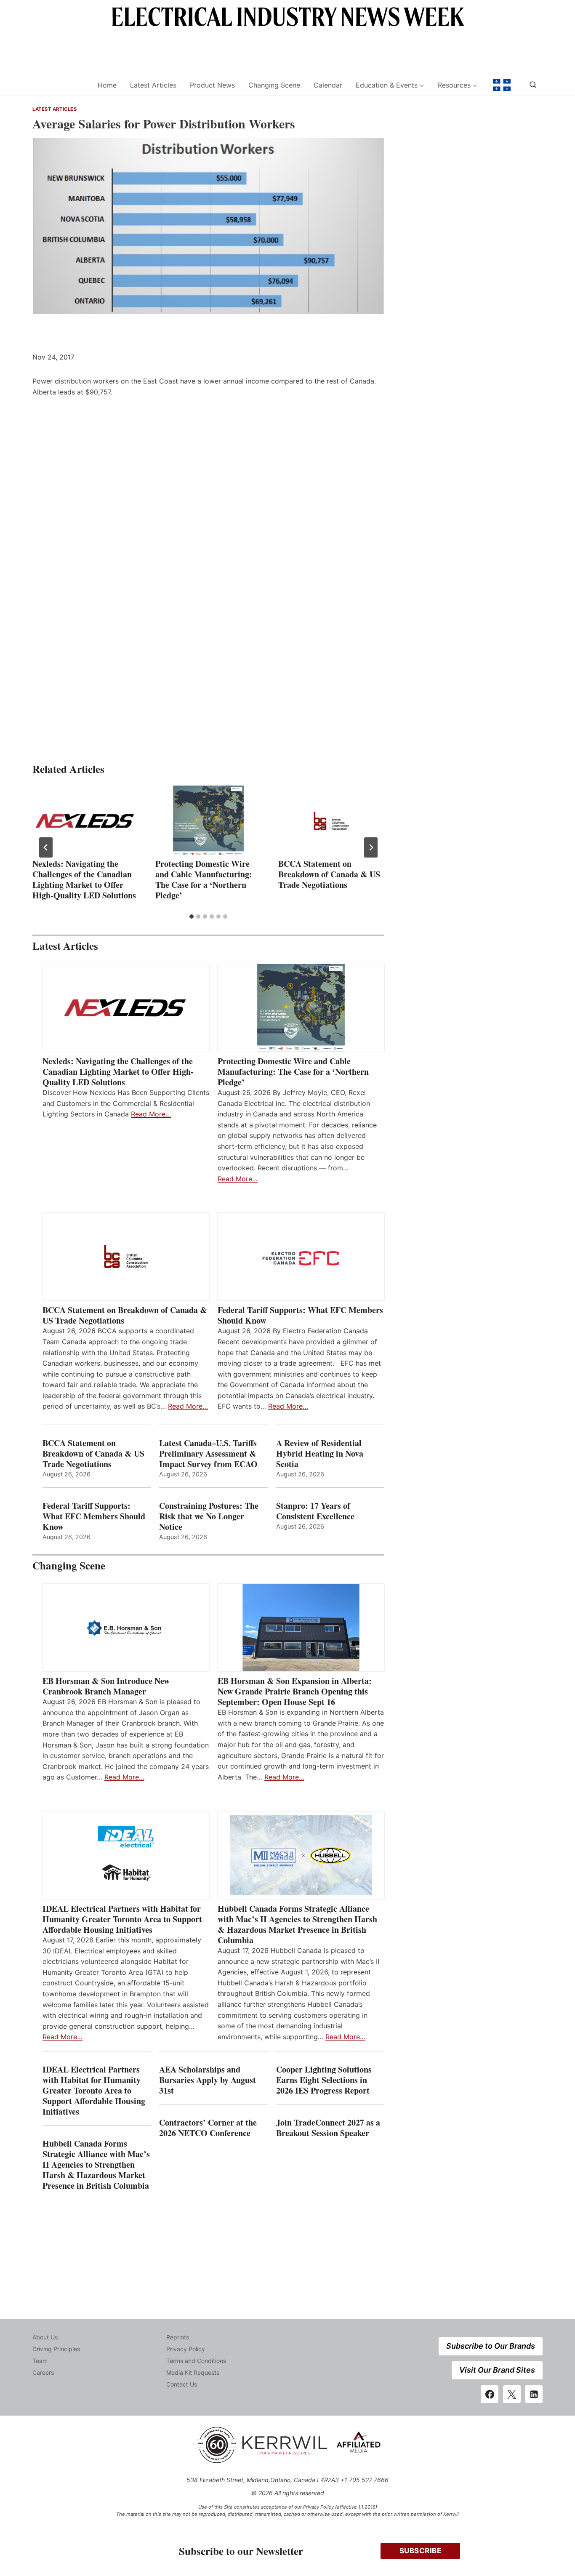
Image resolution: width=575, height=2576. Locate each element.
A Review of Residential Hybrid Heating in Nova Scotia (320, 1453)
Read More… (151, 1114)
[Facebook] (490, 2394)
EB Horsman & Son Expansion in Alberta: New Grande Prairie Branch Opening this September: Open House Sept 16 (295, 1691)
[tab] (192, 916)
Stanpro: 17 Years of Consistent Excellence (315, 1511)
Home (107, 85)
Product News (212, 85)
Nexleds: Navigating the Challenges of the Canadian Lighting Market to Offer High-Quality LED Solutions (84, 879)
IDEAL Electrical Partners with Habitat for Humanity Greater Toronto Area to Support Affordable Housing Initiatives (122, 1919)
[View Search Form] (533, 85)
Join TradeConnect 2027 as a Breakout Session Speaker (328, 2128)
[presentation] (85, 821)
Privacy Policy (186, 2349)
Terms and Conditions (196, 2361)
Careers (43, 2372)
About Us (45, 2337)
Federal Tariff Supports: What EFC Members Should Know (300, 1315)
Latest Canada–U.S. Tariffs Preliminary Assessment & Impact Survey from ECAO (208, 1453)
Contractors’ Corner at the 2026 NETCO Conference (208, 2128)
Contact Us (182, 2384)
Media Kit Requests (193, 2372)
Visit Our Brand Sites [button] (497, 2370)
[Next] (371, 847)
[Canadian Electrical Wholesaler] (60, 85)
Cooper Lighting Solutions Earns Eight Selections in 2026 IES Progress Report (324, 2080)
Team (40, 2361)
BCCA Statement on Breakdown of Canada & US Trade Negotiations (329, 874)
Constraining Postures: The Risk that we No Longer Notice (209, 1516)
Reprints (178, 2337)
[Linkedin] (534, 2394)
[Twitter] (512, 2394)
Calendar (328, 85)
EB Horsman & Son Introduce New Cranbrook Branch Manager (106, 1686)
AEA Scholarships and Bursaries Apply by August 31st (208, 2080)
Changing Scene (274, 85)
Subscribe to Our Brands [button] (491, 2346)
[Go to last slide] (46, 847)
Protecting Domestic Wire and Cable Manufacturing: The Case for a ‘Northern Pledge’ (204, 879)
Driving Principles (56, 2349)
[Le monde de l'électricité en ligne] (502, 85)
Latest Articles (153, 85)
